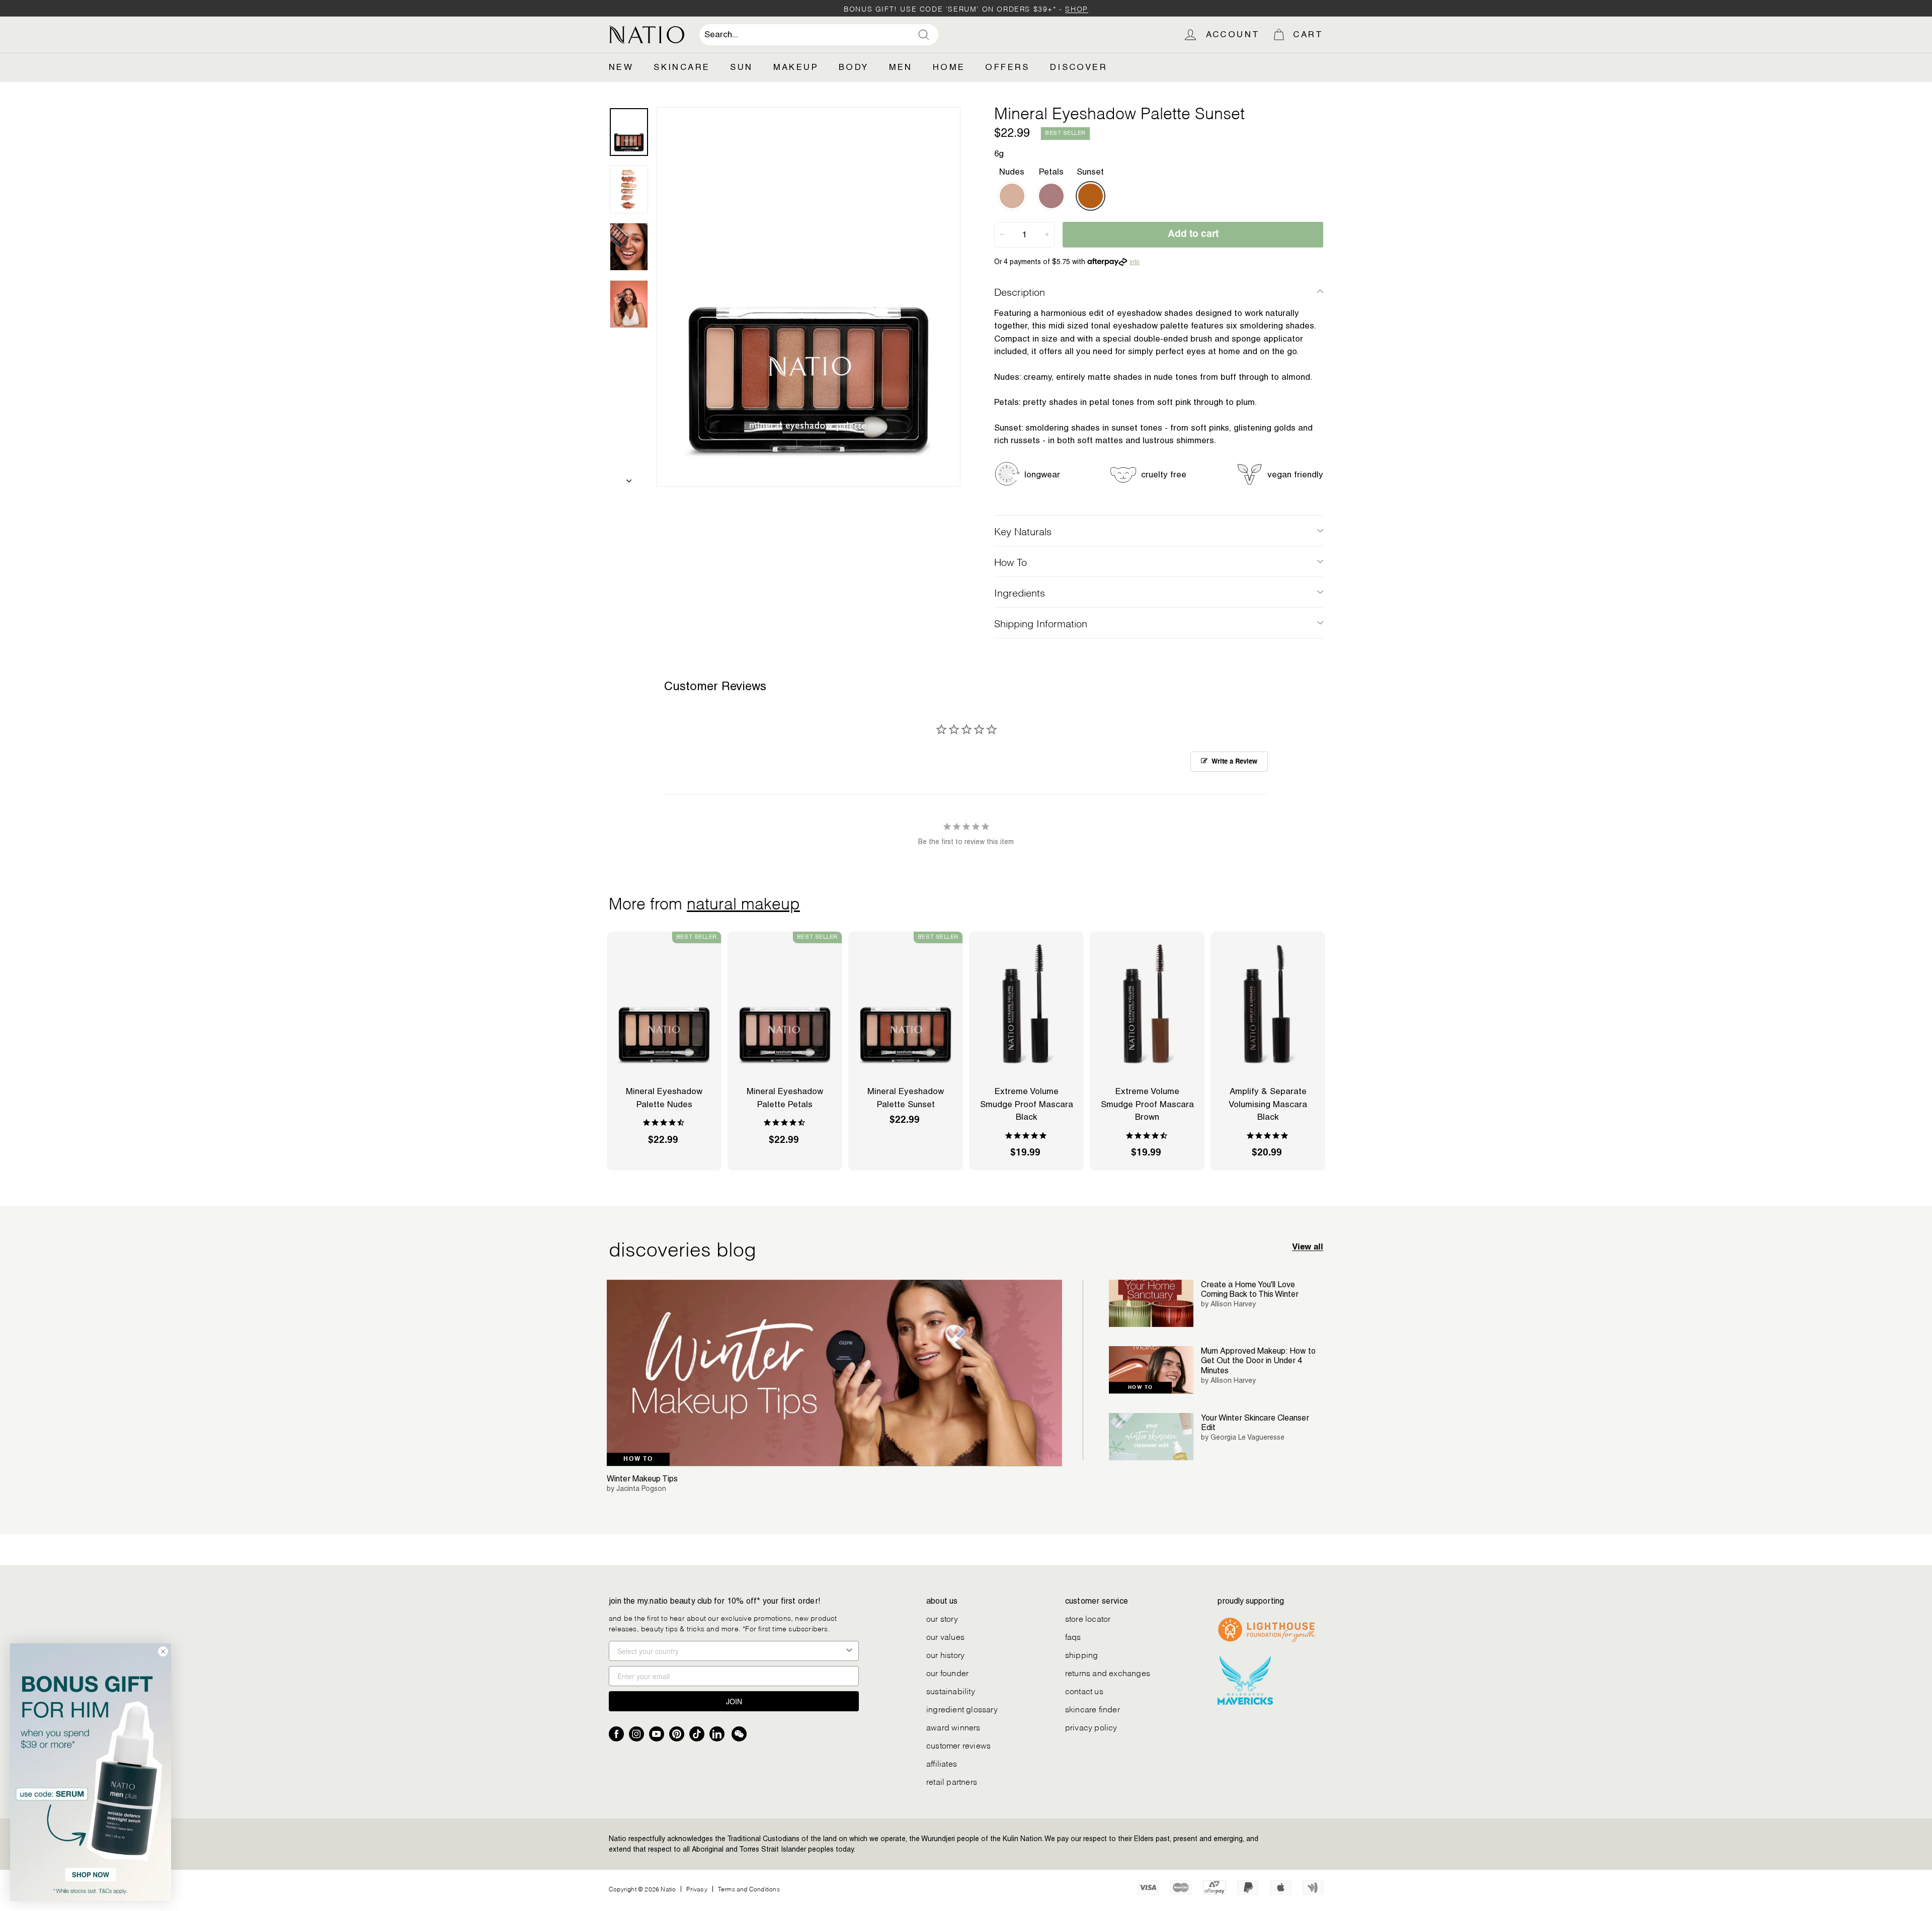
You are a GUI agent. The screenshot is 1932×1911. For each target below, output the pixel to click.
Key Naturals (1023, 531)
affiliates (942, 1763)
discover (1079, 67)
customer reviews (958, 1745)
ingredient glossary (962, 1709)
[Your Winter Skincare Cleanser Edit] (1151, 1437)
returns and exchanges (1108, 1672)
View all (1308, 1247)
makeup (796, 67)
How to (638, 1459)
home (949, 67)
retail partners (952, 1781)
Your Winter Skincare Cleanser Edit (1255, 1423)
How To (1011, 561)
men (901, 67)
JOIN (734, 1701)
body (854, 67)
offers (1007, 67)
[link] (91, 1772)
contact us (1084, 1690)
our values (945, 1636)
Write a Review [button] (1234, 762)
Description (1020, 291)
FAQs (1073, 1636)
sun (741, 67)
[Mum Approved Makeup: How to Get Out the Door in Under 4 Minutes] (1151, 1370)
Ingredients (1020, 592)
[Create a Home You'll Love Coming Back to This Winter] (1151, 1304)
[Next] (629, 478)
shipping (1082, 1654)
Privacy (697, 1889)
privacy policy (1091, 1727)
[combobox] (819, 35)
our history (945, 1654)
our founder (947, 1672)
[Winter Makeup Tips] (834, 1373)
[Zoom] (809, 297)
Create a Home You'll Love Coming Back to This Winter (1250, 1289)
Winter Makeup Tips (642, 1479)
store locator (1088, 1618)
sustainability (951, 1690)
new (621, 67)
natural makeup (743, 902)
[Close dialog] (163, 1651)
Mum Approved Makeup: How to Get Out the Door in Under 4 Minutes (1258, 1360)
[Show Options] (849, 1651)
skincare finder (1093, 1709)
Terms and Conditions (749, 1889)
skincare (682, 67)
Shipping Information (1041, 623)
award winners (953, 1727)
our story (942, 1618)
